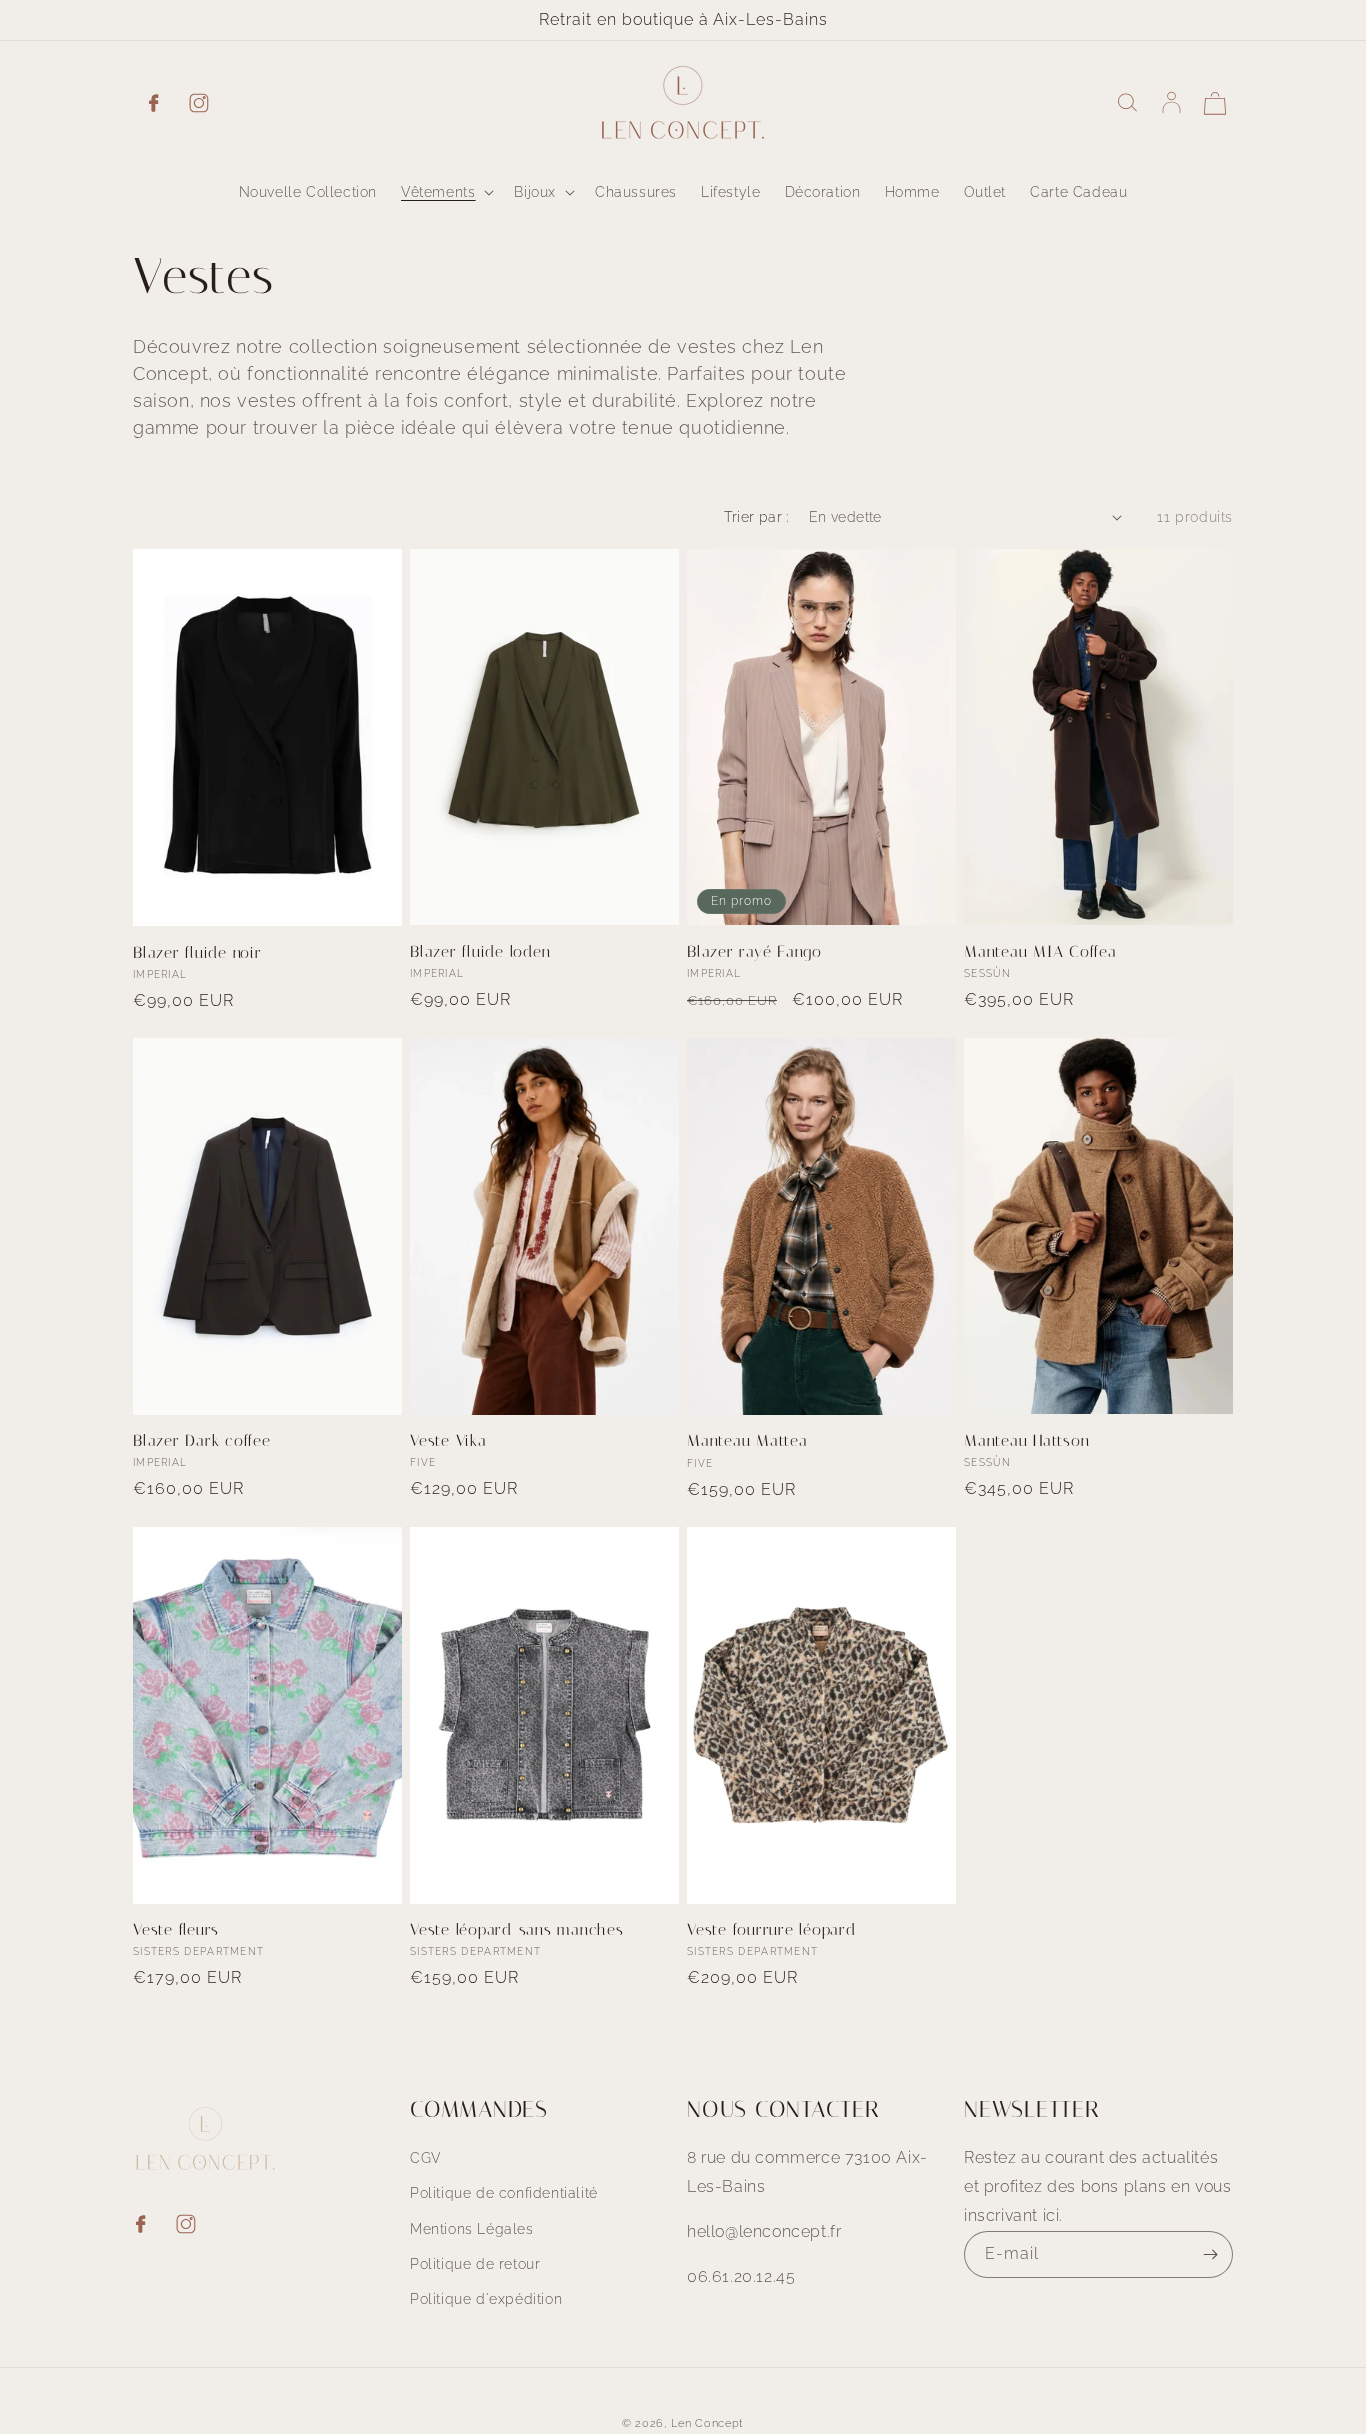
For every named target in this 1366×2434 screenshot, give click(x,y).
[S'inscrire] (1210, 2254)
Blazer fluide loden (480, 951)
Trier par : (756, 517)
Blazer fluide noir (197, 952)
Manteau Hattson (1026, 1440)
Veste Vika (448, 1440)
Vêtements (438, 192)
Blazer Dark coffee (202, 1440)
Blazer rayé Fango (754, 951)
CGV (426, 2158)
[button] (445, 192)
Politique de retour (475, 2264)
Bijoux (535, 192)
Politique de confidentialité (504, 2194)
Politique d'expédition (486, 2299)
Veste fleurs (176, 1929)
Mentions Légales (472, 2229)
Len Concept (707, 2423)
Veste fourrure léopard (772, 1929)
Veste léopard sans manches (517, 1929)
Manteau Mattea (747, 1440)
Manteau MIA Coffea (1040, 951)
